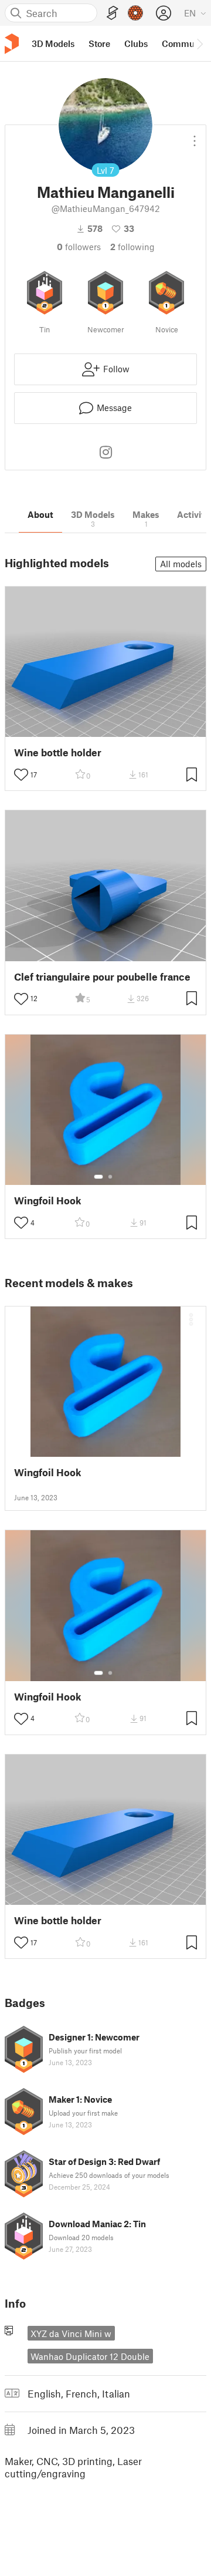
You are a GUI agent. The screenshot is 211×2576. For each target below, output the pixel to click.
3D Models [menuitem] (53, 43)
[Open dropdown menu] (195, 136)
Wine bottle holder (58, 752)
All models (181, 564)
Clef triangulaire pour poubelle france (102, 977)
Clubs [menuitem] (136, 43)
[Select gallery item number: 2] (110, 1177)
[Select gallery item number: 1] (98, 1177)
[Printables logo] (12, 44)
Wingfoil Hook (48, 1201)
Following (132, 247)
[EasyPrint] (113, 13)
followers (79, 247)
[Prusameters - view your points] (135, 13)
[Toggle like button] (21, 775)
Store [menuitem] (99, 43)
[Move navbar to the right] (199, 43)
